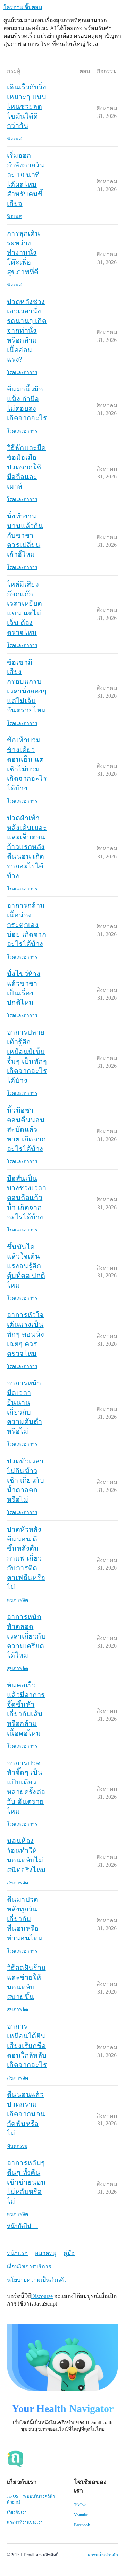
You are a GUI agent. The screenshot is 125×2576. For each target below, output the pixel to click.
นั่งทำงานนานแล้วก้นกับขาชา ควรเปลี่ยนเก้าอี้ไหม (25, 535)
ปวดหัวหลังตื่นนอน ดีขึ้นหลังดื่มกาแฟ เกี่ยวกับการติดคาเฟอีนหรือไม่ (26, 1558)
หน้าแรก (17, 2253)
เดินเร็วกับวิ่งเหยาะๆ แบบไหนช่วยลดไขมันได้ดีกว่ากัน (27, 106)
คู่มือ (69, 2253)
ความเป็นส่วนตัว (103, 2555)
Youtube (81, 2515)
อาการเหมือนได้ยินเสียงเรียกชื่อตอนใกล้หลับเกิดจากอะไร (27, 2045)
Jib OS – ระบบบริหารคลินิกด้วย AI (31, 2499)
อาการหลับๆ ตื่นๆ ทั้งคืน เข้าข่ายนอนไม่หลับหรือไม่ (27, 2182)
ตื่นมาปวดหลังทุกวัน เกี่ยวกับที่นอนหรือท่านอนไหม (25, 1918)
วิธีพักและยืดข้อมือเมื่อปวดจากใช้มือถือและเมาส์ (27, 467)
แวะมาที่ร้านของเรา (25, 2522)
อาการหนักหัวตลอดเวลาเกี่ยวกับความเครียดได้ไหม (26, 1636)
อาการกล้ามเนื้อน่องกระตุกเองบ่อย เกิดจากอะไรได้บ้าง (27, 924)
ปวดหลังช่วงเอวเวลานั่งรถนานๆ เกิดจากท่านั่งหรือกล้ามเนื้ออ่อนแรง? (27, 331)
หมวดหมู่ (46, 2253)
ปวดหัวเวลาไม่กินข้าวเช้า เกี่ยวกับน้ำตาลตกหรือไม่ (26, 1480)
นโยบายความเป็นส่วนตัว (37, 2280)
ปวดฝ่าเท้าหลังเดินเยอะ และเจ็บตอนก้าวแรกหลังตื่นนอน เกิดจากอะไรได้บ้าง (27, 847)
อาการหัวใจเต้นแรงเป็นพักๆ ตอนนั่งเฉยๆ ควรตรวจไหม (26, 1334)
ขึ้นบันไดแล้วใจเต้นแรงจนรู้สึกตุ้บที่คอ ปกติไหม (26, 1266)
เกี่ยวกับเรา (17, 2512)
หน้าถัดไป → (22, 2226)
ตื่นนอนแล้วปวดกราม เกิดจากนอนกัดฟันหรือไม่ (26, 2114)
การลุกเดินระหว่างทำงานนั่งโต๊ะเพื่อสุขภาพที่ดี (23, 253)
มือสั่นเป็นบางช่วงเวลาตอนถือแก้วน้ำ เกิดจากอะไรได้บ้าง (27, 1198)
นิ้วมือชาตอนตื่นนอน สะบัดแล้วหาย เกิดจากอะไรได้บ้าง (26, 1129)
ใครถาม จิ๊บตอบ (23, 7)
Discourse (42, 2296)
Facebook (82, 2525)
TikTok (80, 2505)
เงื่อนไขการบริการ (29, 2267)
